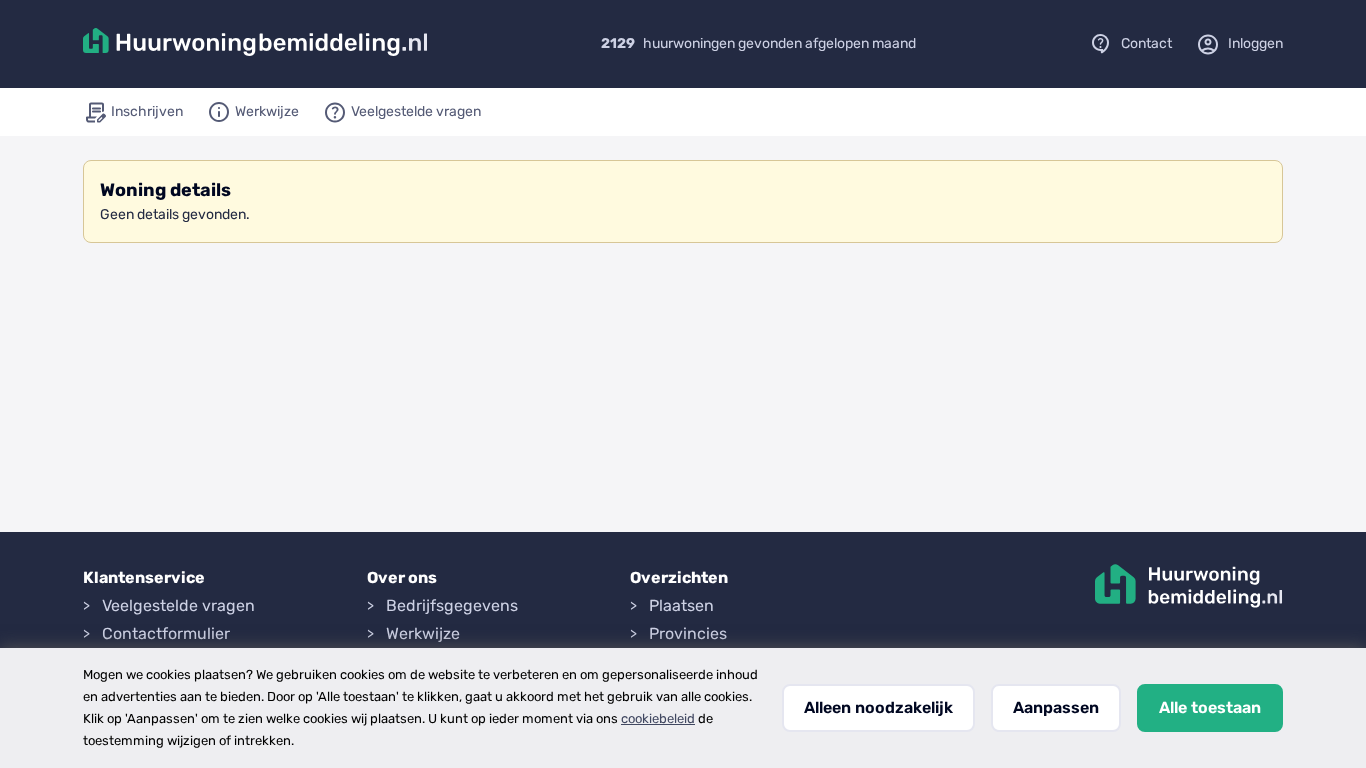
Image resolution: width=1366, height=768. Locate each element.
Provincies (688, 633)
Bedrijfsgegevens (452, 605)
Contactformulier (166, 633)
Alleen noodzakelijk (878, 707)
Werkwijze (423, 633)
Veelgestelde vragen (178, 605)
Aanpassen (1056, 707)
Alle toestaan (1210, 707)
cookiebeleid (658, 718)
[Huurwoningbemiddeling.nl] (255, 44)
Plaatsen (681, 605)
